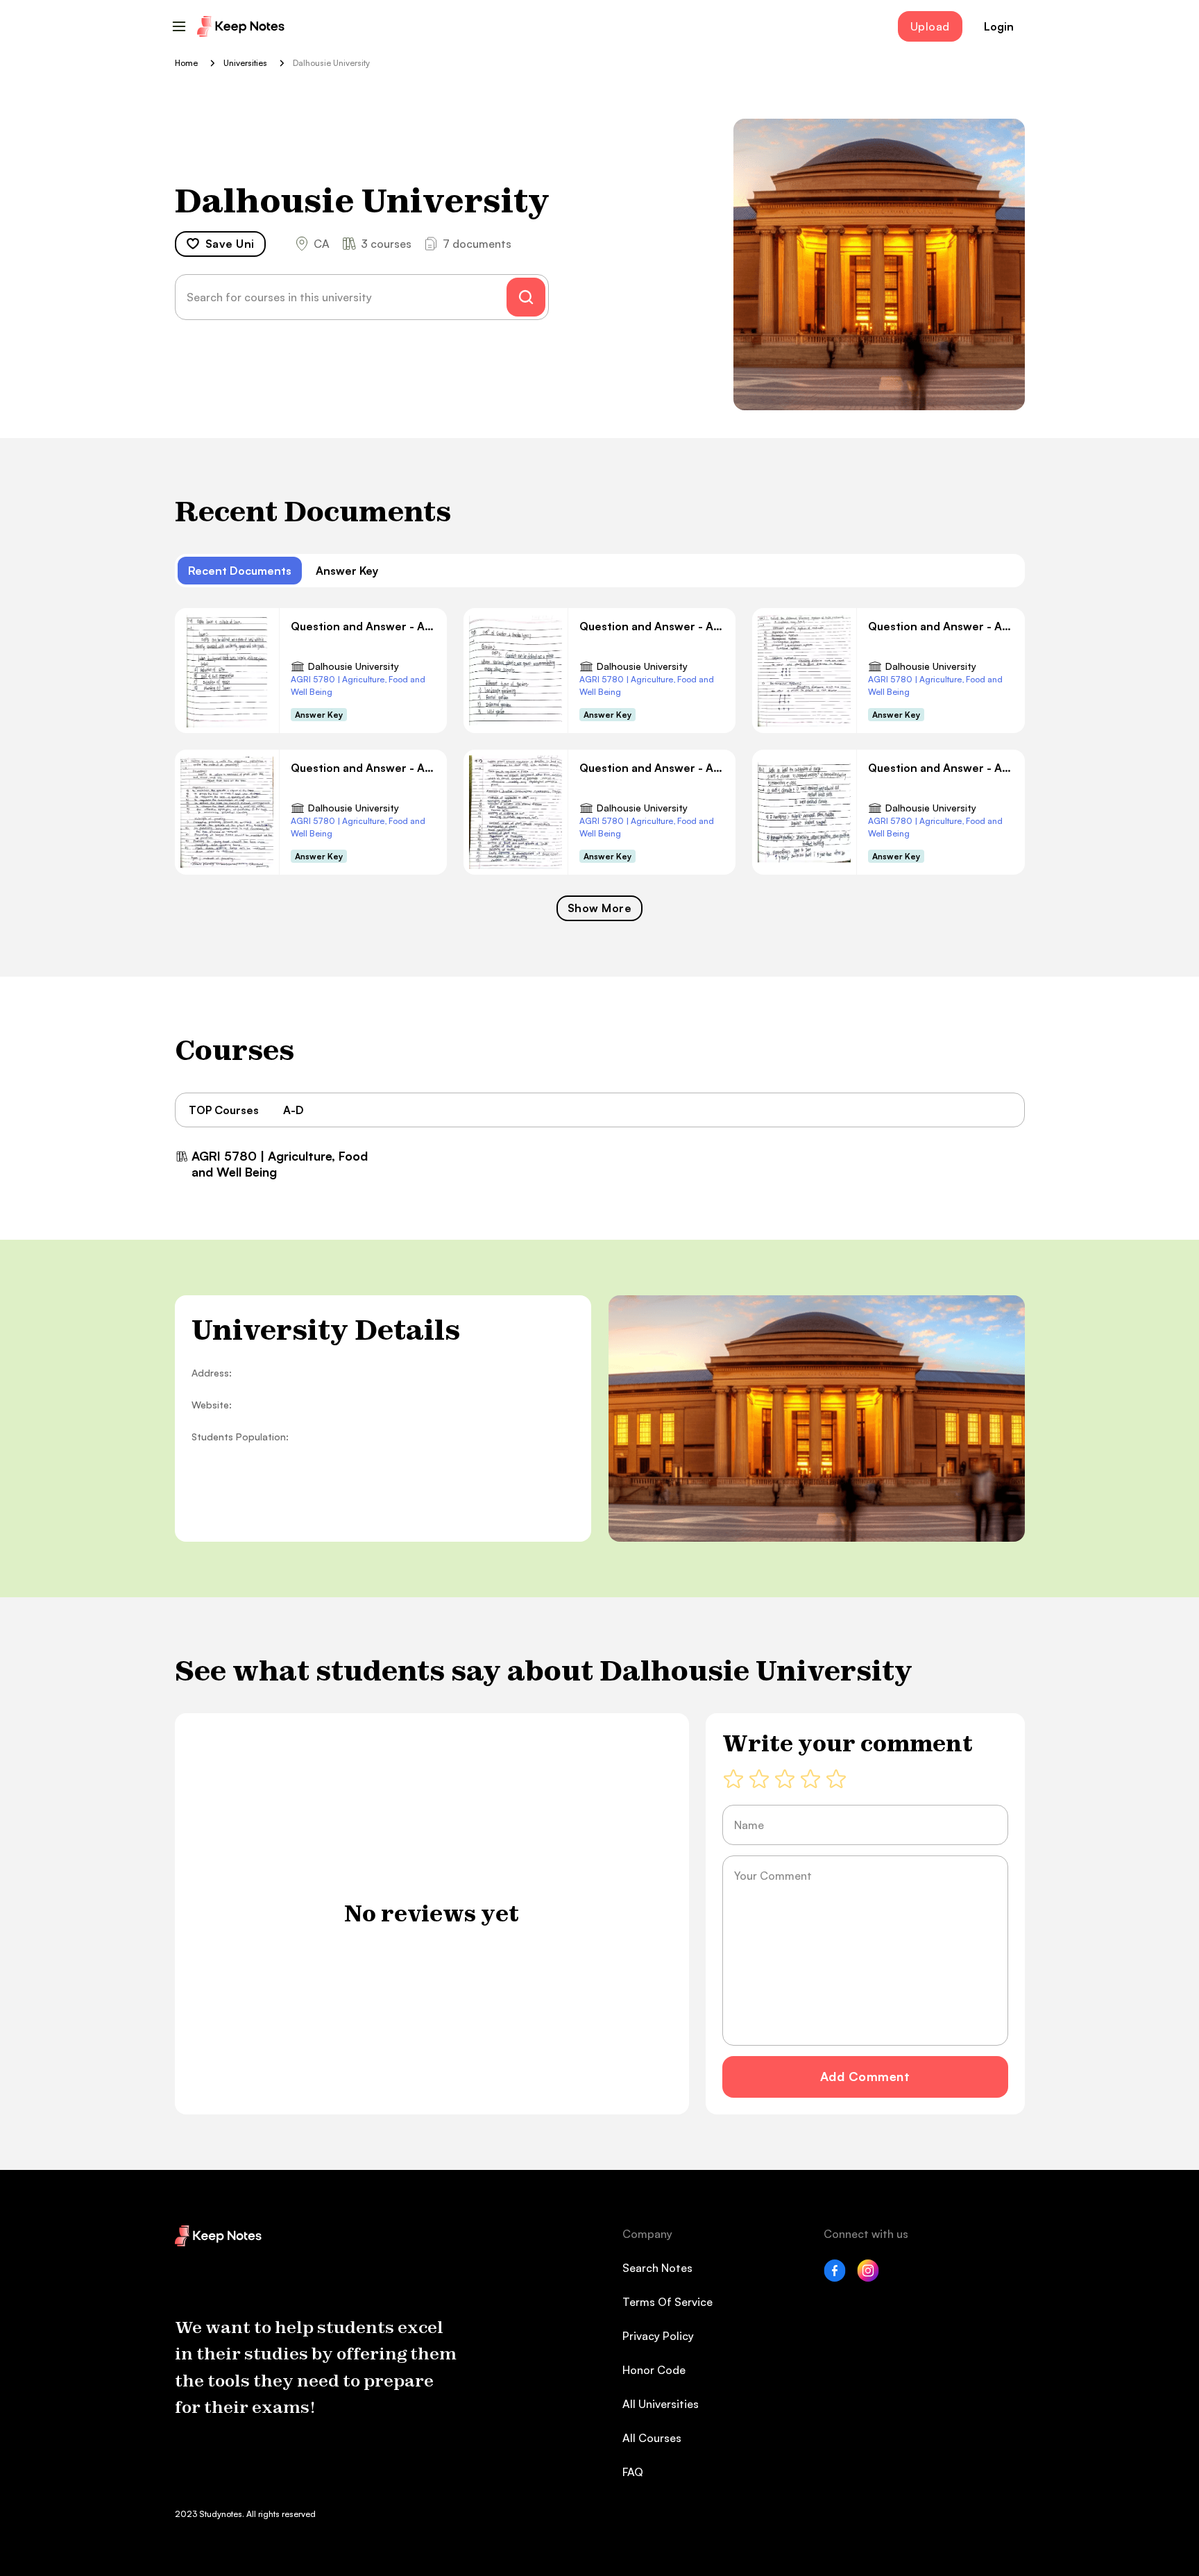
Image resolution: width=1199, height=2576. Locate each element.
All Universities (661, 2404)
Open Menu (179, 26)
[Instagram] (868, 2278)
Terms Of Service (667, 2302)
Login (999, 26)
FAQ (633, 2472)
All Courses (652, 2438)
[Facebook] (835, 2278)
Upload (930, 26)
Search (526, 297)
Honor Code (654, 2370)
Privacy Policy (658, 2336)
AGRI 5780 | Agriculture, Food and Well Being (358, 685)
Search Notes (657, 2268)
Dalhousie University (354, 666)
